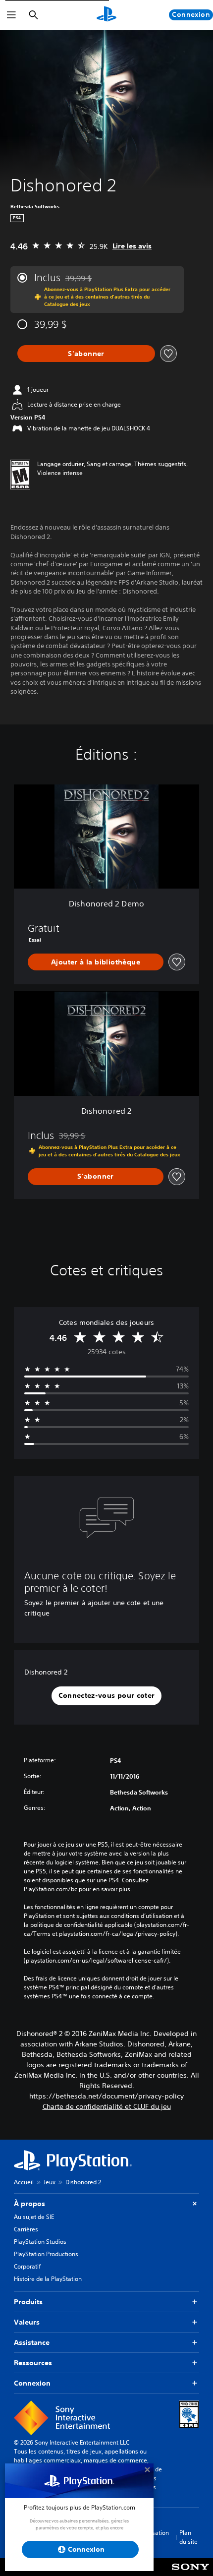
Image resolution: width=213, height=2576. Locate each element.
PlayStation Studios (40, 2242)
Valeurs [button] (27, 2322)
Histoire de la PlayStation (48, 2279)
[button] (107, 1696)
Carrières (26, 2229)
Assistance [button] (32, 2342)
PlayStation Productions (46, 2254)
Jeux (50, 2182)
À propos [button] (29, 2204)
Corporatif (27, 2266)
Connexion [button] (32, 2383)
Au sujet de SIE (34, 2217)
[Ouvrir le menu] (11, 15)
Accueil (24, 2182)
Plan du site (188, 2537)
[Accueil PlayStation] (106, 15)
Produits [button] (28, 2302)
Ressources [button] (33, 2363)
